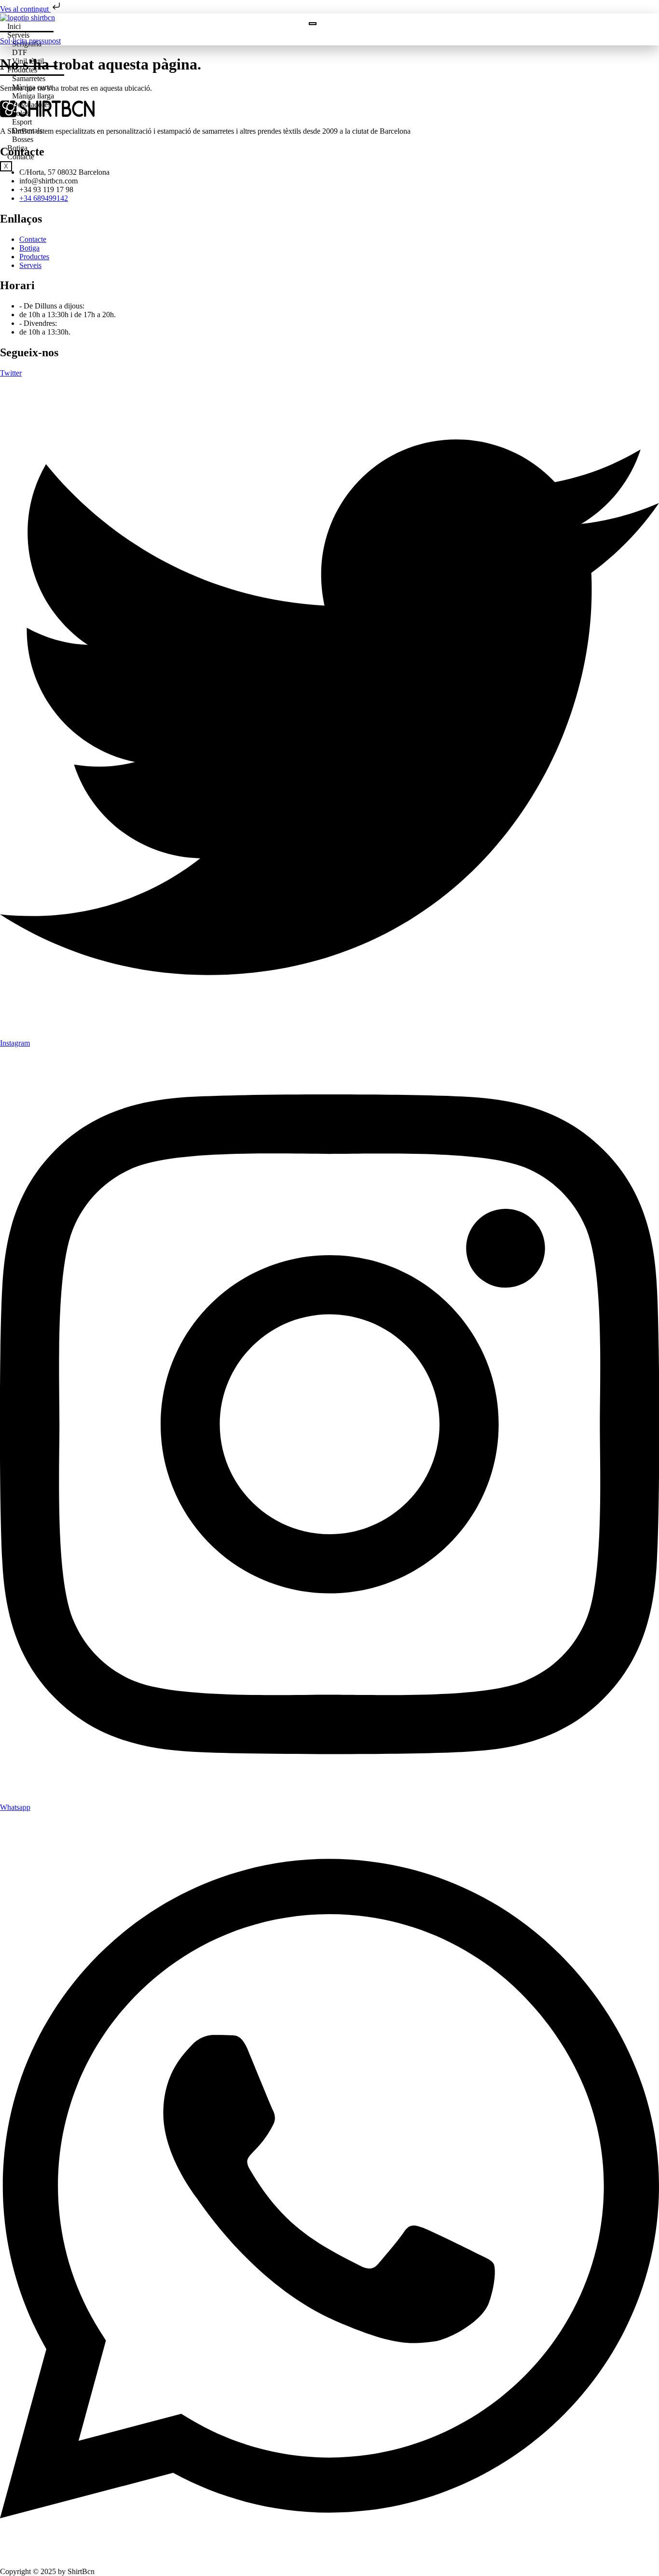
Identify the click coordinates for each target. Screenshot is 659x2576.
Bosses (23, 139)
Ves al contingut (25, 9)
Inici (14, 26)
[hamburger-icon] (313, 24)
